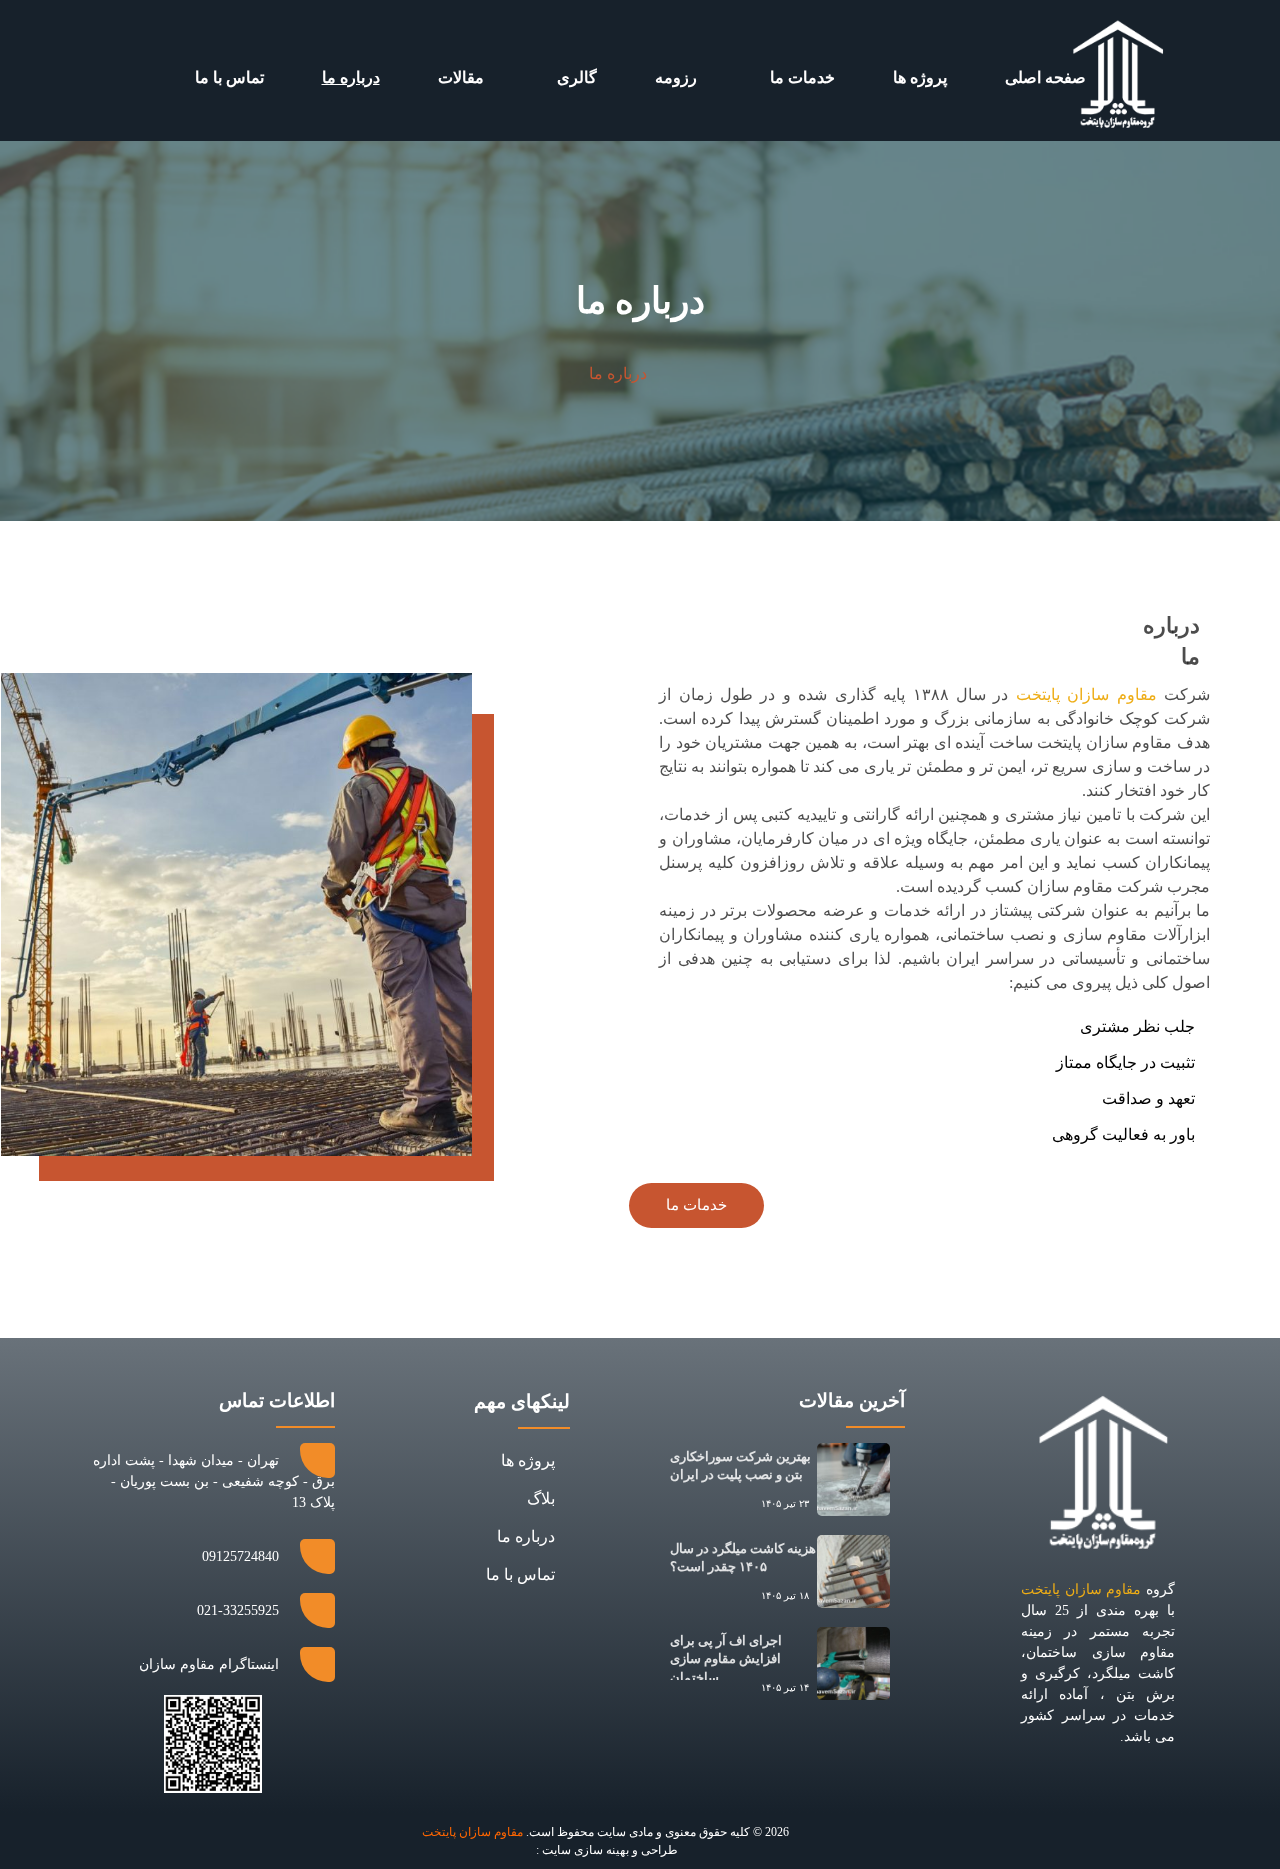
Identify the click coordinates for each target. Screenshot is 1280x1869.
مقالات (461, 77)
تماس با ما (229, 77)
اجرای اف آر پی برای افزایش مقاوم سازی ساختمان (726, 1658)
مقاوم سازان (472, 1832)
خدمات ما (802, 77)
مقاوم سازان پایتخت (1086, 694)
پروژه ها (920, 77)
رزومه (676, 77)
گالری (577, 77)
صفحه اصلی (1045, 77)
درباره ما (351, 77)
